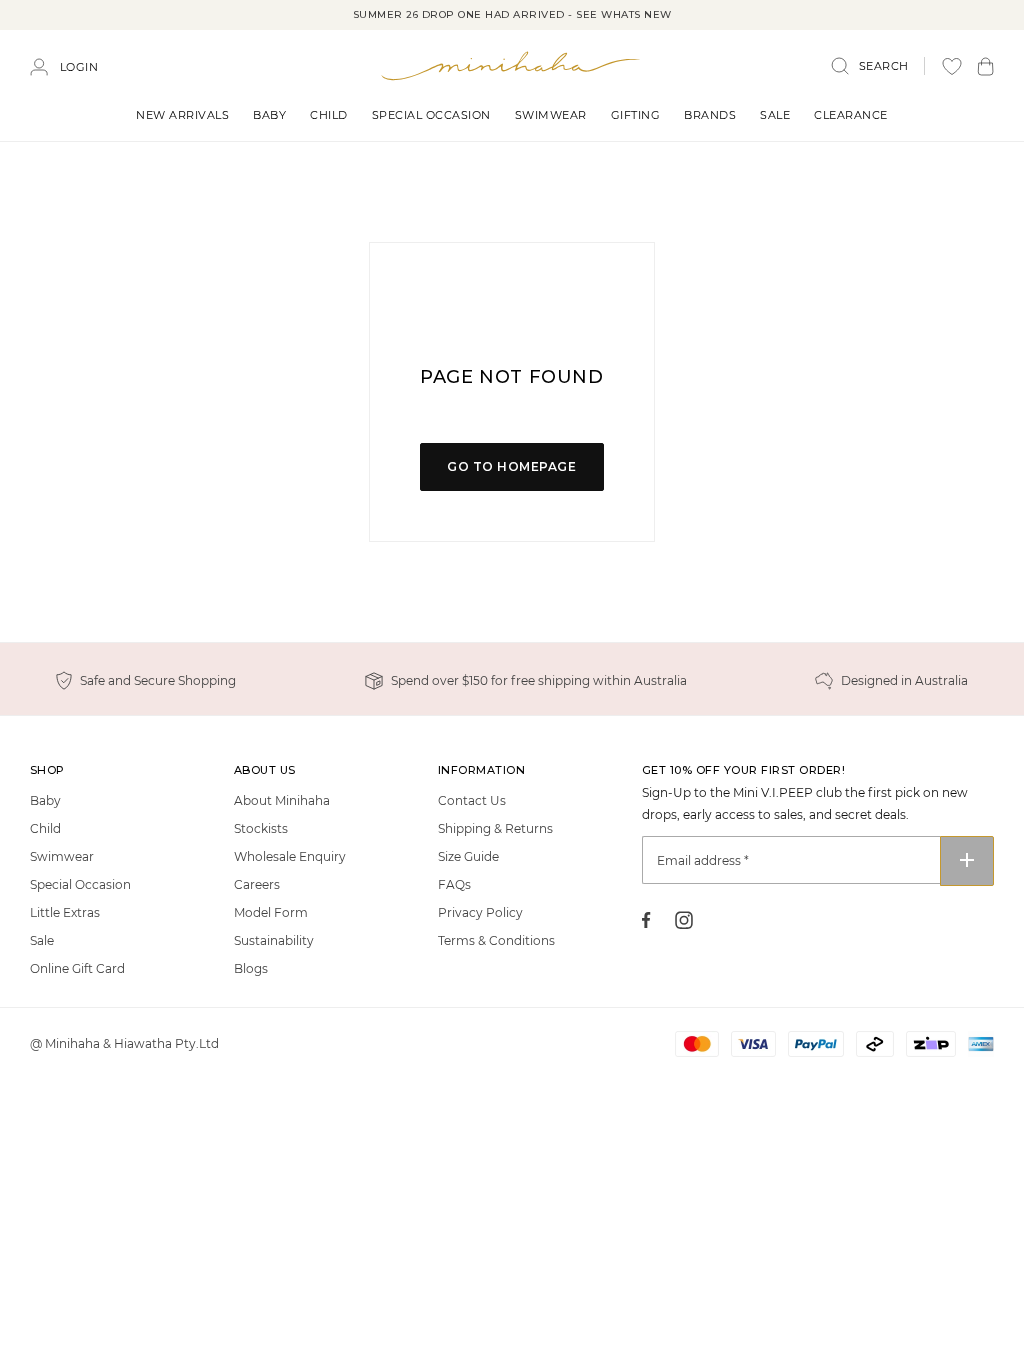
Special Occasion (431, 115)
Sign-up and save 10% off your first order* (512, 14)
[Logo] (512, 65)
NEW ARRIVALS (182, 115)
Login (79, 67)
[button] (985, 66)
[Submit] (967, 861)
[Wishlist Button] (952, 66)
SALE (775, 115)
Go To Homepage (511, 466)
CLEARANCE (851, 115)
